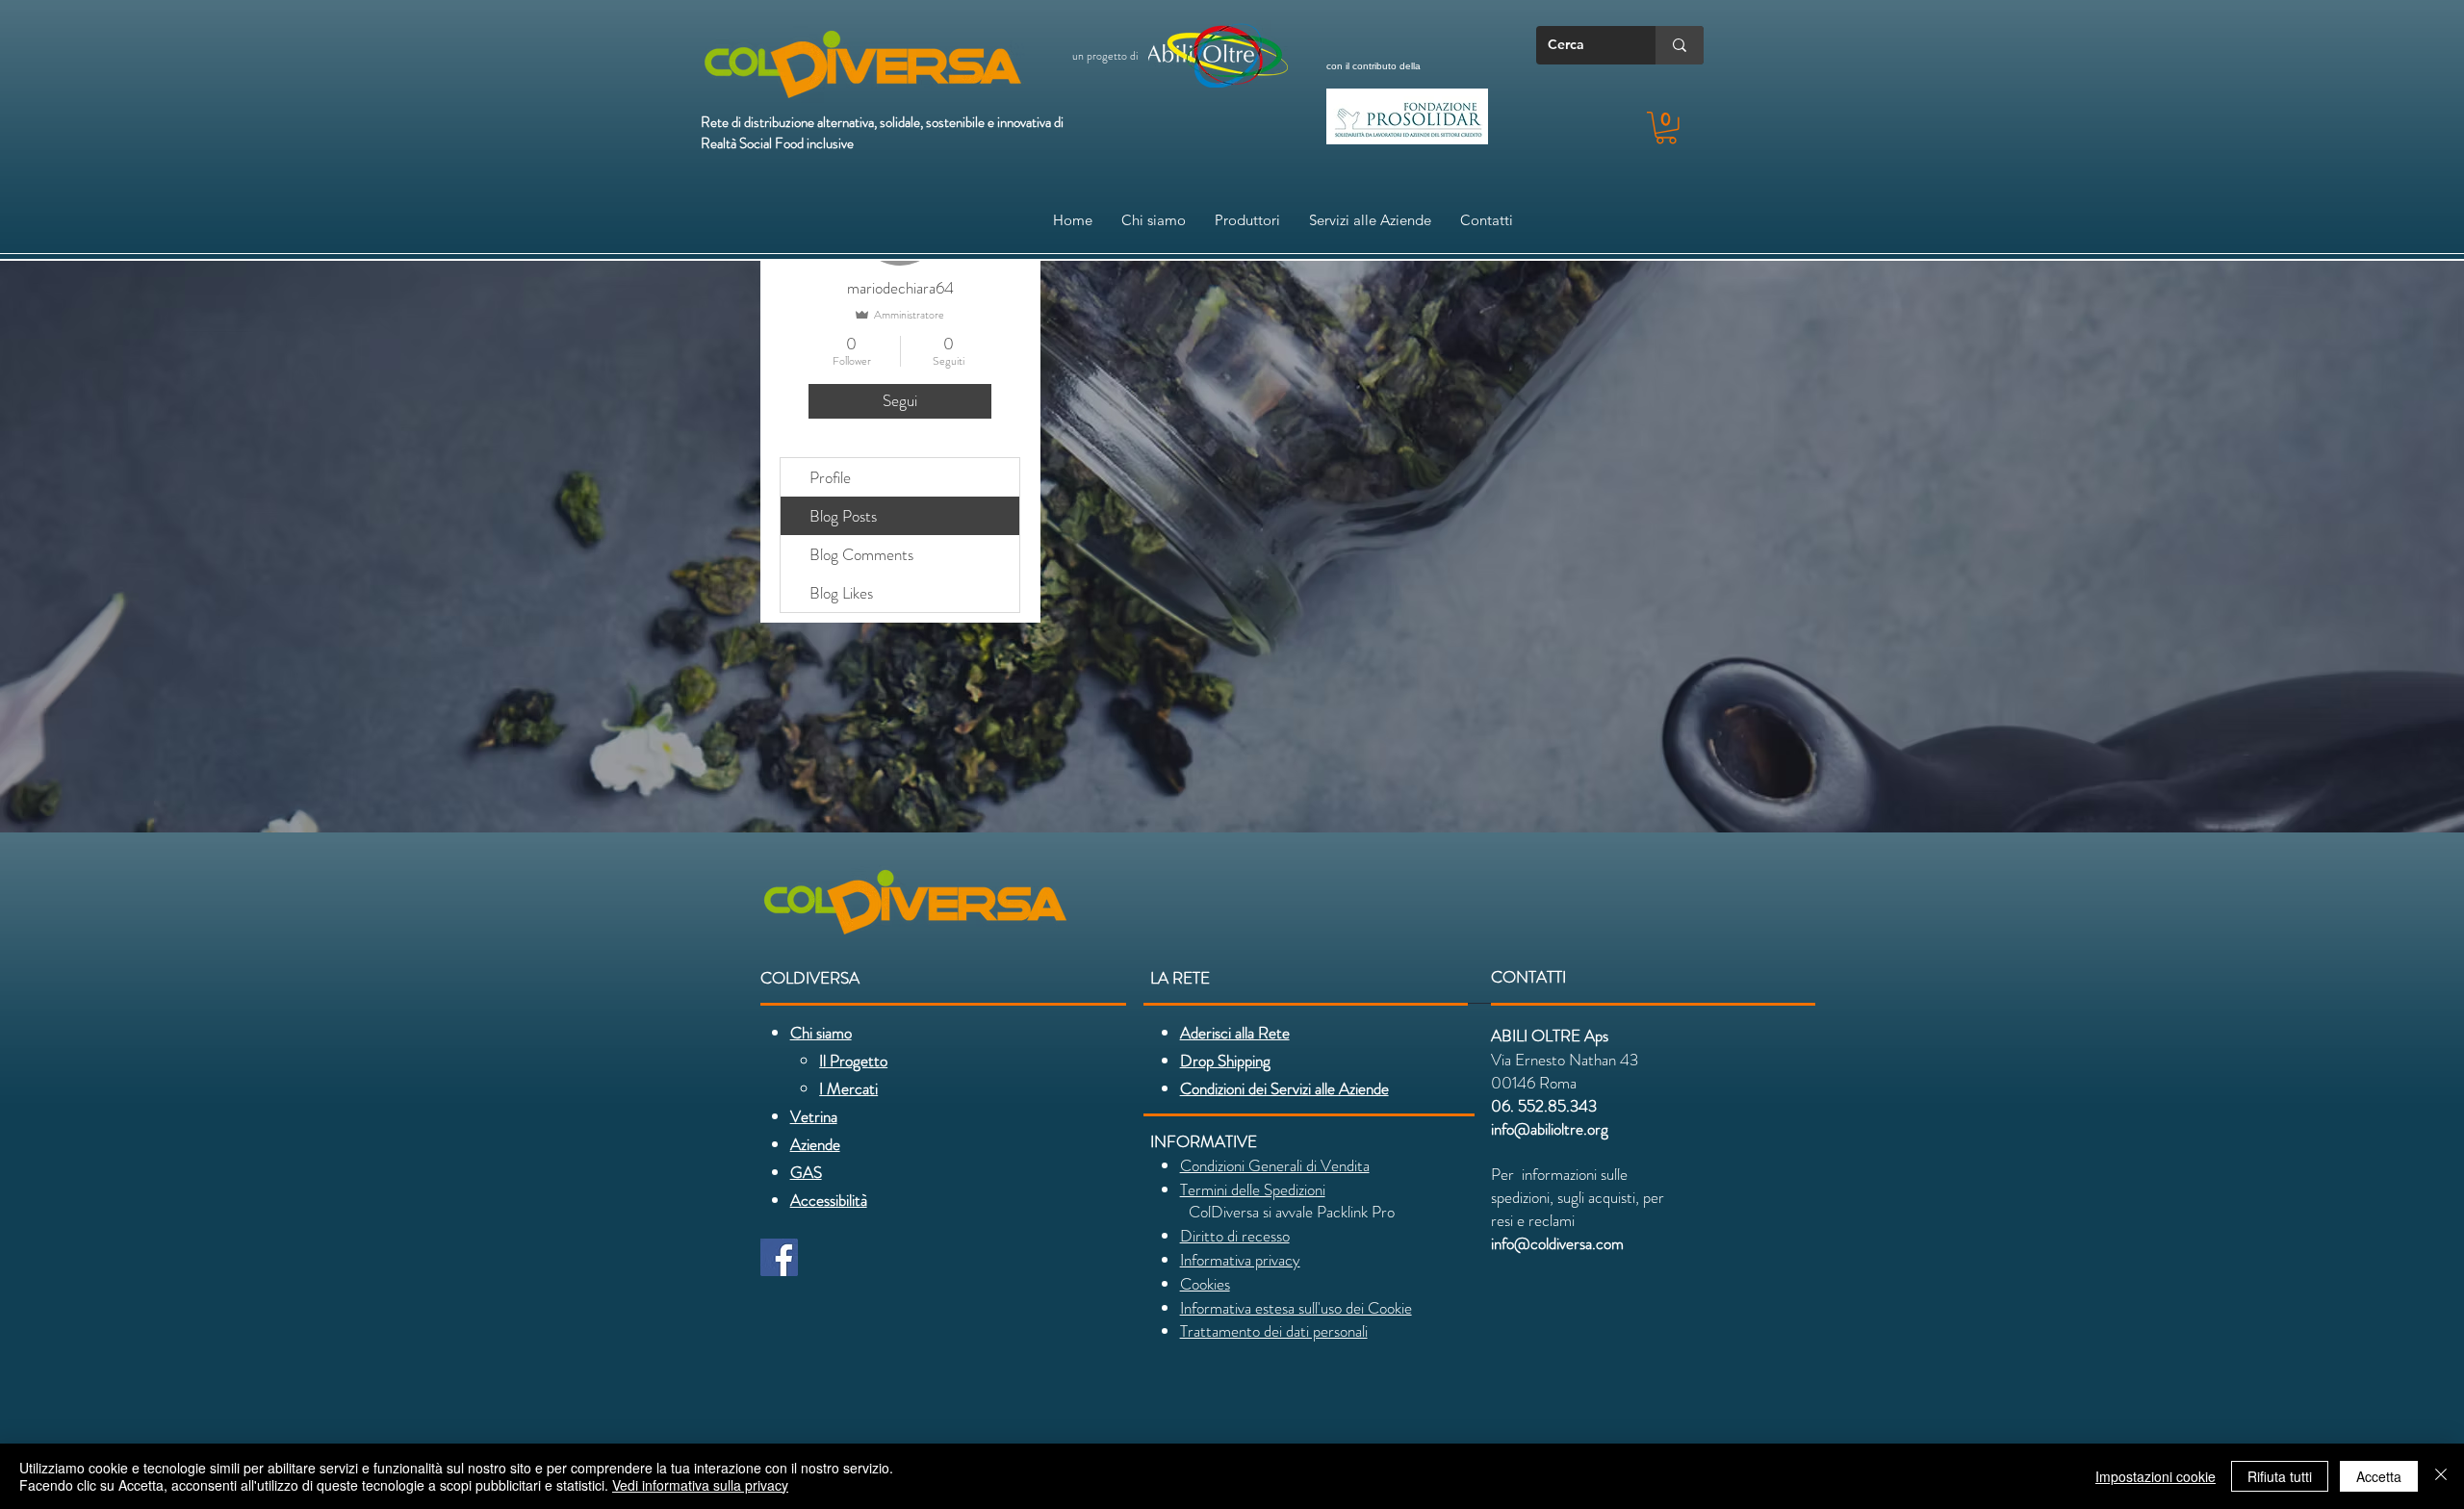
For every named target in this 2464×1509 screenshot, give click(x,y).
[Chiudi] (2441, 1476)
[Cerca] (1680, 45)
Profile (830, 477)
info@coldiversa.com (1557, 1243)
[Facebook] (779, 1257)
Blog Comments (861, 554)
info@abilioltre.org (1550, 1129)
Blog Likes (841, 593)
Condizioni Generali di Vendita (1275, 1165)
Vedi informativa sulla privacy (700, 1485)
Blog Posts (843, 516)
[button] (1666, 128)
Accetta (2379, 1476)
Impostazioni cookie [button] (2156, 1476)
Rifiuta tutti (2280, 1476)
